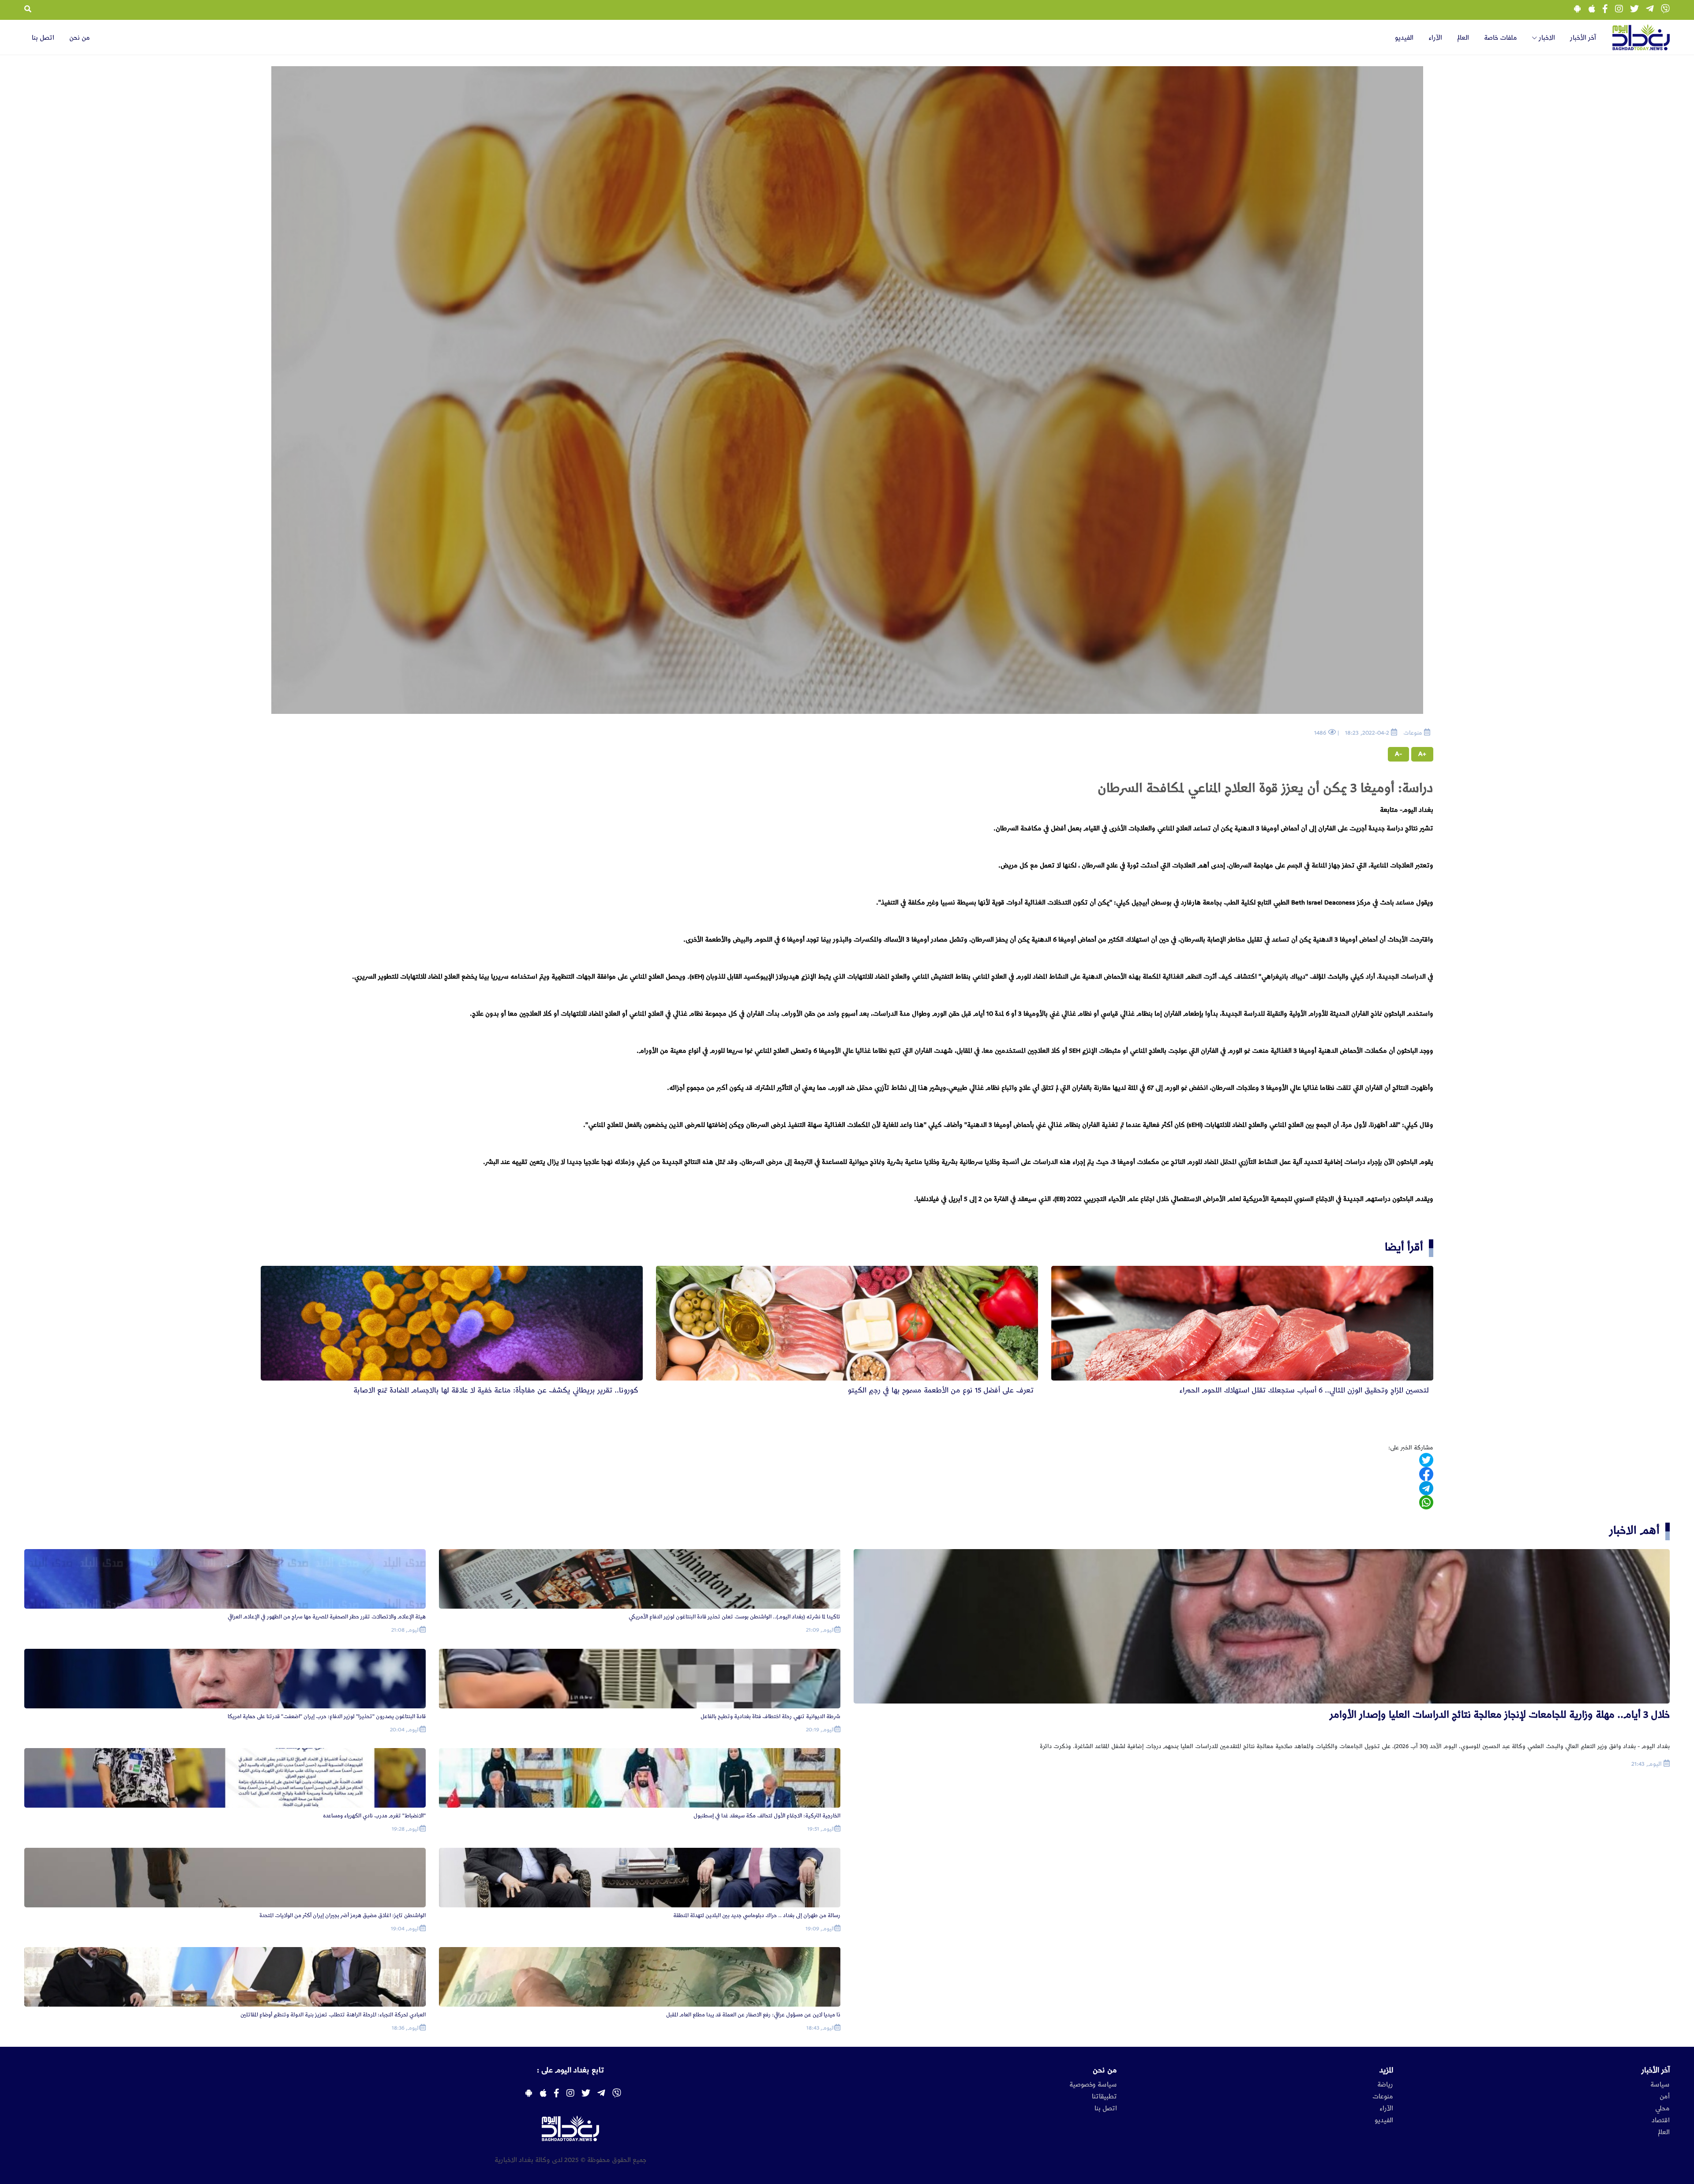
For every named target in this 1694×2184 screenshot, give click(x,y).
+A (1422, 754)
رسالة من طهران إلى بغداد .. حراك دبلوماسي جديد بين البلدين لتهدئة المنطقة (757, 1916)
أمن (1665, 2097)
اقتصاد (1661, 2120)
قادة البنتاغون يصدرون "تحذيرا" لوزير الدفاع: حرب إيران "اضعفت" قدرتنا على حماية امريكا (327, 1717)
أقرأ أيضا (1404, 1247)
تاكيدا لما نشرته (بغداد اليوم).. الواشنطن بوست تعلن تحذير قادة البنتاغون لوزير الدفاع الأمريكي (735, 1617)
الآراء (1435, 38)
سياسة (1660, 2085)
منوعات (1383, 2097)
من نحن (80, 38)
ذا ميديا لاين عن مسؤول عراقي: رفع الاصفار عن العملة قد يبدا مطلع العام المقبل (753, 2015)
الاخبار (1546, 38)
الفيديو (1404, 38)
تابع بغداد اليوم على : (570, 2070)
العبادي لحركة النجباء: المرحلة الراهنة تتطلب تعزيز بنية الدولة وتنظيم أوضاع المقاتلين (333, 2015)
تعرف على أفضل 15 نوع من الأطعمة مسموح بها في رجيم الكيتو (941, 1390)
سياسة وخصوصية (1093, 2085)
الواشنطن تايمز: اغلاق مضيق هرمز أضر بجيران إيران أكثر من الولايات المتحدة (343, 1916)
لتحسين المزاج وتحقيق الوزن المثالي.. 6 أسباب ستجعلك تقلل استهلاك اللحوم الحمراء (1304, 1390)
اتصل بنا (43, 38)
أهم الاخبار (1634, 1530)
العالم (1463, 38)
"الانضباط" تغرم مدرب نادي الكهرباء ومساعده (374, 1816)
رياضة (1385, 2085)
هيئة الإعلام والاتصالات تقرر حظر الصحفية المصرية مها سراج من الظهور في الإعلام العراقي (327, 1617)
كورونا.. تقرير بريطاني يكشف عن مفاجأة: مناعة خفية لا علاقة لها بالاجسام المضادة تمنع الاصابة (496, 1390)
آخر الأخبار (1583, 38)
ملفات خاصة (1501, 38)
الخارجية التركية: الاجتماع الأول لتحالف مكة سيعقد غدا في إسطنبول (767, 1816)
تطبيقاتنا (1104, 2097)
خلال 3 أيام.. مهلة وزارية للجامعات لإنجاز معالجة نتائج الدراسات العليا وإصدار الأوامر (1500, 1715)
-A (1398, 754)
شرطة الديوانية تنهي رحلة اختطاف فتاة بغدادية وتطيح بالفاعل (770, 1717)
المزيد (1386, 2070)
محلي (1662, 2109)
